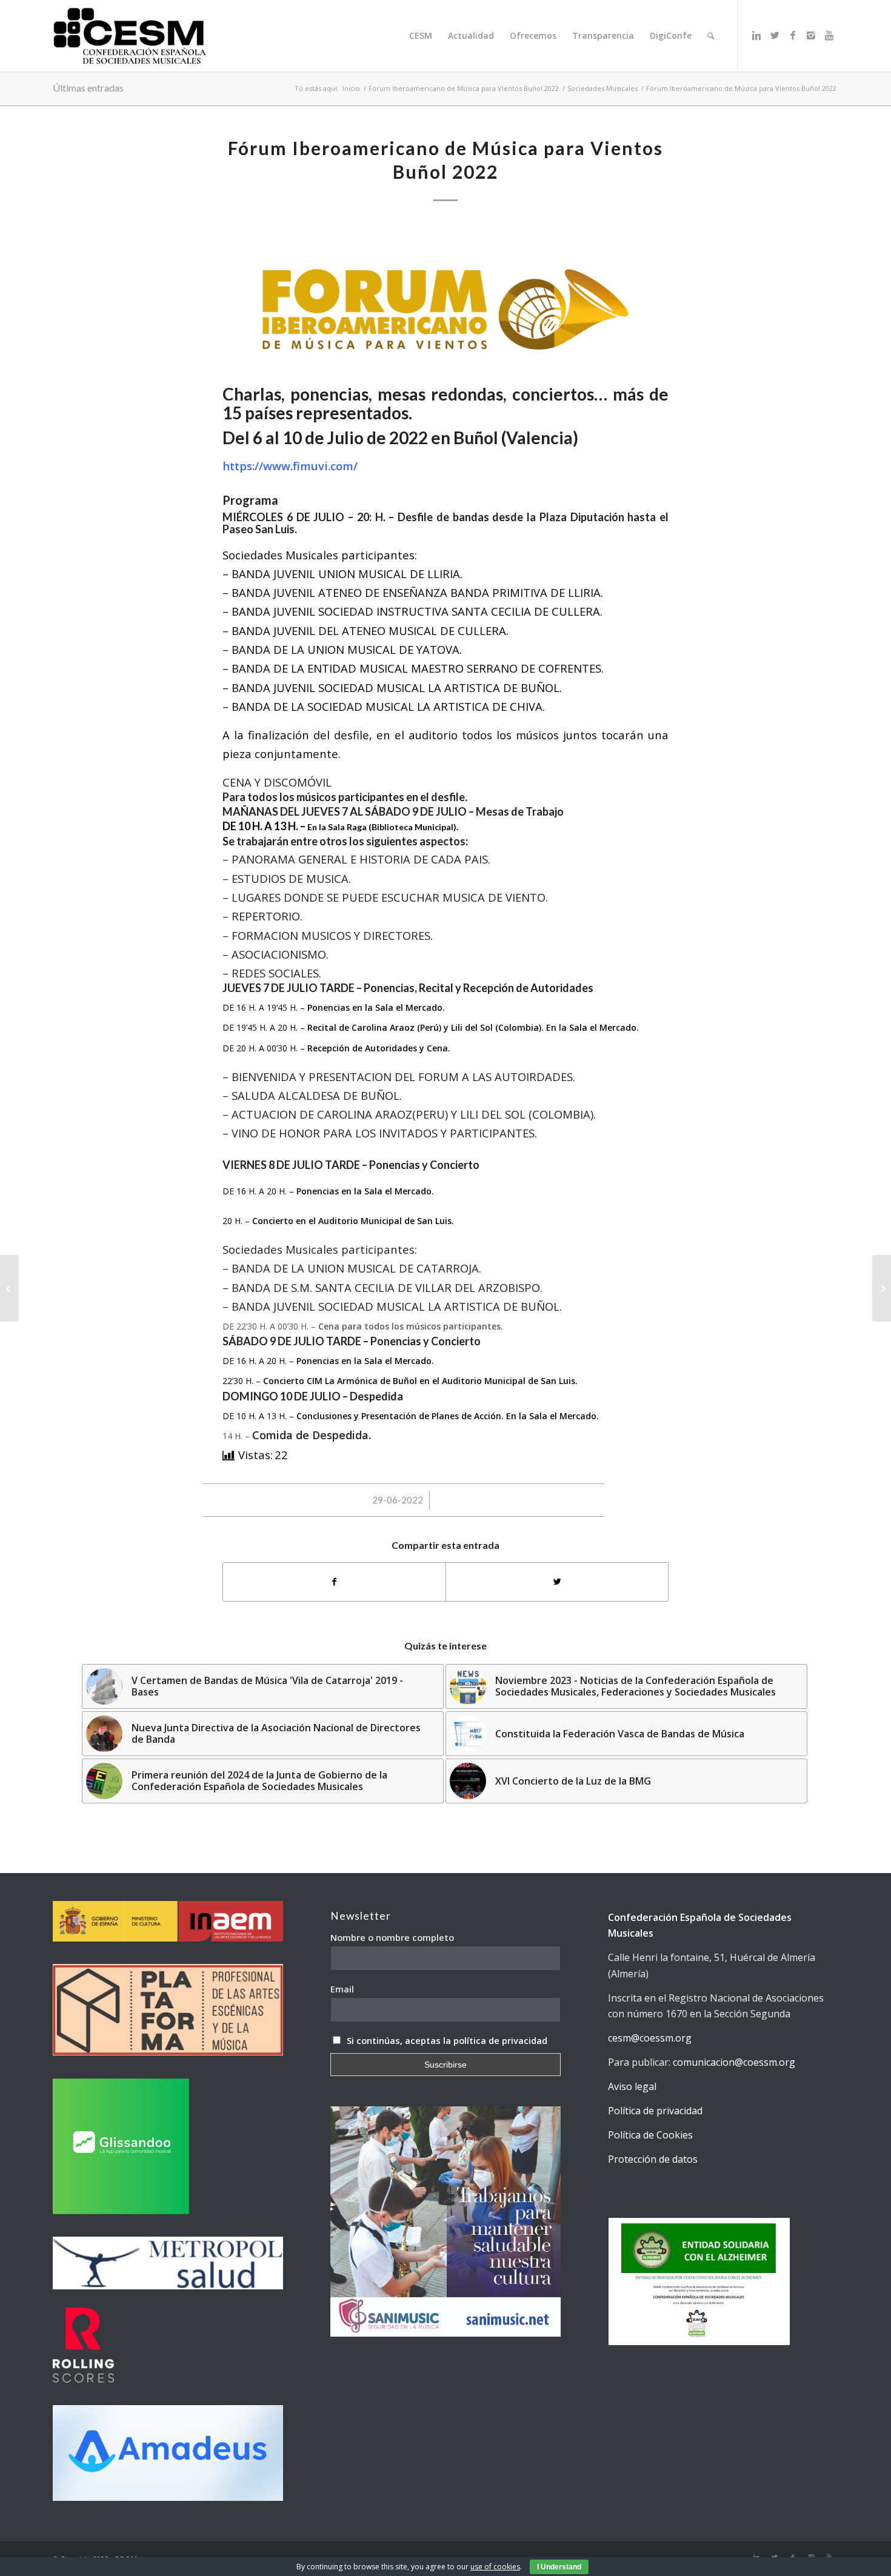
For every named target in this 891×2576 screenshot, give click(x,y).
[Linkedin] (756, 35)
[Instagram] (811, 35)
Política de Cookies (650, 2135)
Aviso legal (632, 2086)
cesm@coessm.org (650, 2038)
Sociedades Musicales (602, 88)
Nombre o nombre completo (392, 1937)
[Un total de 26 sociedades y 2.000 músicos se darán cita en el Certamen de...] (9, 1288)
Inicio (351, 88)
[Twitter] (775, 35)
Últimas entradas (88, 88)
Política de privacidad (655, 2111)
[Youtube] (829, 35)
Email (342, 1989)
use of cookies (495, 2567)
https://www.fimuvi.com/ (290, 466)
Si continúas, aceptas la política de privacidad (447, 2040)
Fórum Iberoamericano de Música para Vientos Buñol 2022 (464, 88)
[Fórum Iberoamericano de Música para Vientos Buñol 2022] (446, 301)
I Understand (559, 2567)
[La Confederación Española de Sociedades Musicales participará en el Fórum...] (882, 1288)
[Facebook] (793, 35)
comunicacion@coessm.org (734, 2062)
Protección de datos (653, 2159)
